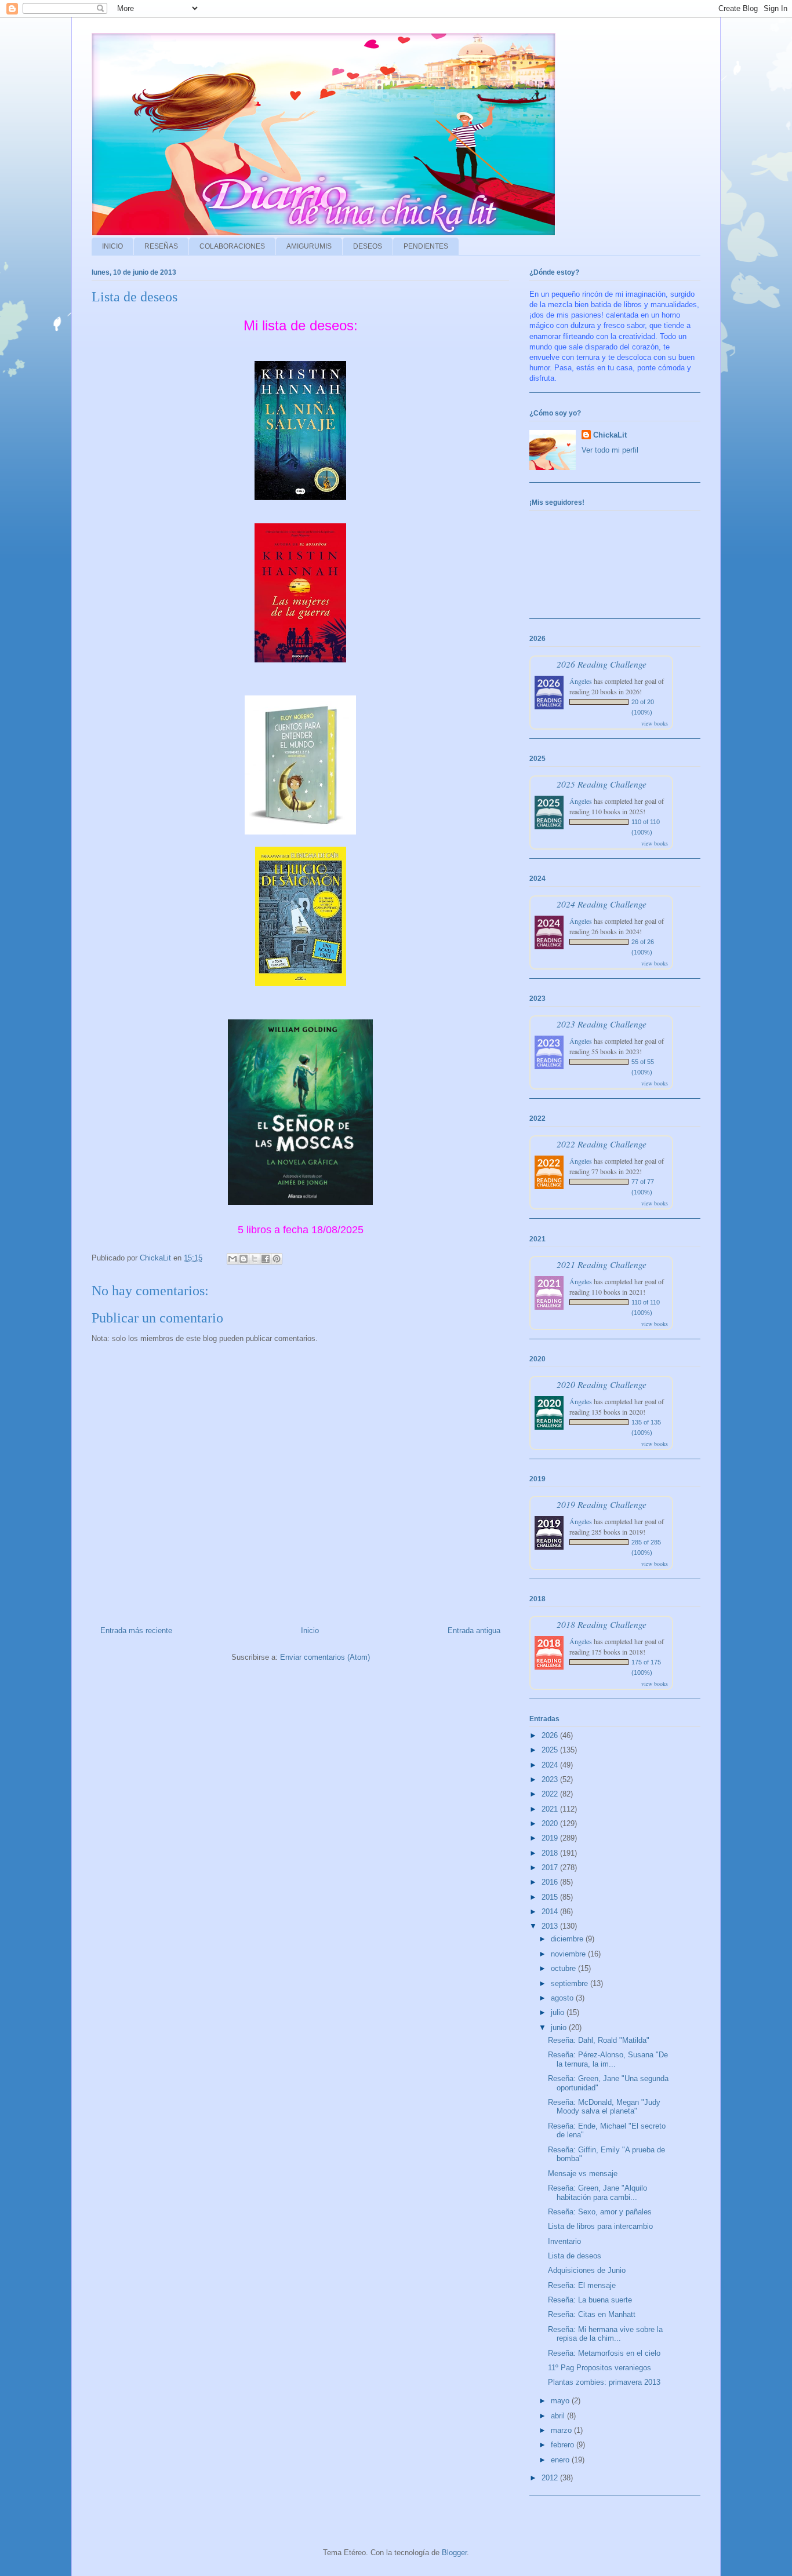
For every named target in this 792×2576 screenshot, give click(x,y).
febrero (564, 2445)
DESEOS (368, 246)
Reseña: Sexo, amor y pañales (600, 2212)
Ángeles (581, 681)
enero (561, 2460)
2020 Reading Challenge (602, 1384)
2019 (551, 1838)
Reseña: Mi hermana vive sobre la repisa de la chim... (605, 2334)
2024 (551, 1765)
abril (559, 2416)
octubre (564, 1968)
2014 (551, 1912)
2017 (551, 1868)
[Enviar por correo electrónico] (232, 1259)
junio (560, 2027)
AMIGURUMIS (309, 246)
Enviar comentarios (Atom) (325, 1657)
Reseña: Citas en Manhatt (592, 2314)
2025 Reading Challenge (602, 784)
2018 (551, 1853)
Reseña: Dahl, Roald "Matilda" (599, 2040)
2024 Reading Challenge (602, 904)
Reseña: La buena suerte (590, 2300)
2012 (551, 2478)
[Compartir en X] (255, 1259)
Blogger (454, 2553)
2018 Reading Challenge (602, 1624)
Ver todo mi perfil (610, 450)
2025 (551, 1750)
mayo (561, 2401)
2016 (551, 1882)
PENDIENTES (426, 246)
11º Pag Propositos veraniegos (600, 2368)
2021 (551, 1809)
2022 (551, 1794)
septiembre (571, 1983)
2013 (551, 1926)
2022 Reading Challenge (602, 1144)
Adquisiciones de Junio (587, 2270)
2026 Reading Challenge (602, 664)
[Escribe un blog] (244, 1259)
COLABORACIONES (232, 246)
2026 (551, 1735)
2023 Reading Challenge (602, 1024)
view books (655, 723)
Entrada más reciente (136, 1631)
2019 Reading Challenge (602, 1504)
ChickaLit (610, 435)
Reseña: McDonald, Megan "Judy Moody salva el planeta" (604, 2107)
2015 (551, 1897)
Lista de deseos (575, 2256)
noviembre (569, 1954)
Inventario (564, 2241)
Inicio (310, 1631)
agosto (563, 1998)
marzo (562, 2430)
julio (559, 2012)
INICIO (112, 246)
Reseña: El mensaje (582, 2285)
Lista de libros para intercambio (600, 2226)
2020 (551, 1823)
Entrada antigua (474, 1631)
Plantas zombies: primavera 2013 (604, 2382)
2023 (551, 1779)
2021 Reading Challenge (602, 1264)
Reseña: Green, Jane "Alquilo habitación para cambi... (597, 2193)
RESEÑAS (161, 246)
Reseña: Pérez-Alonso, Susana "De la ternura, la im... (608, 2059)
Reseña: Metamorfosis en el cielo (604, 2353)
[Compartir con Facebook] (266, 1259)
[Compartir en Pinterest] (277, 1259)
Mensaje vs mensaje (583, 2174)
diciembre (568, 1939)
